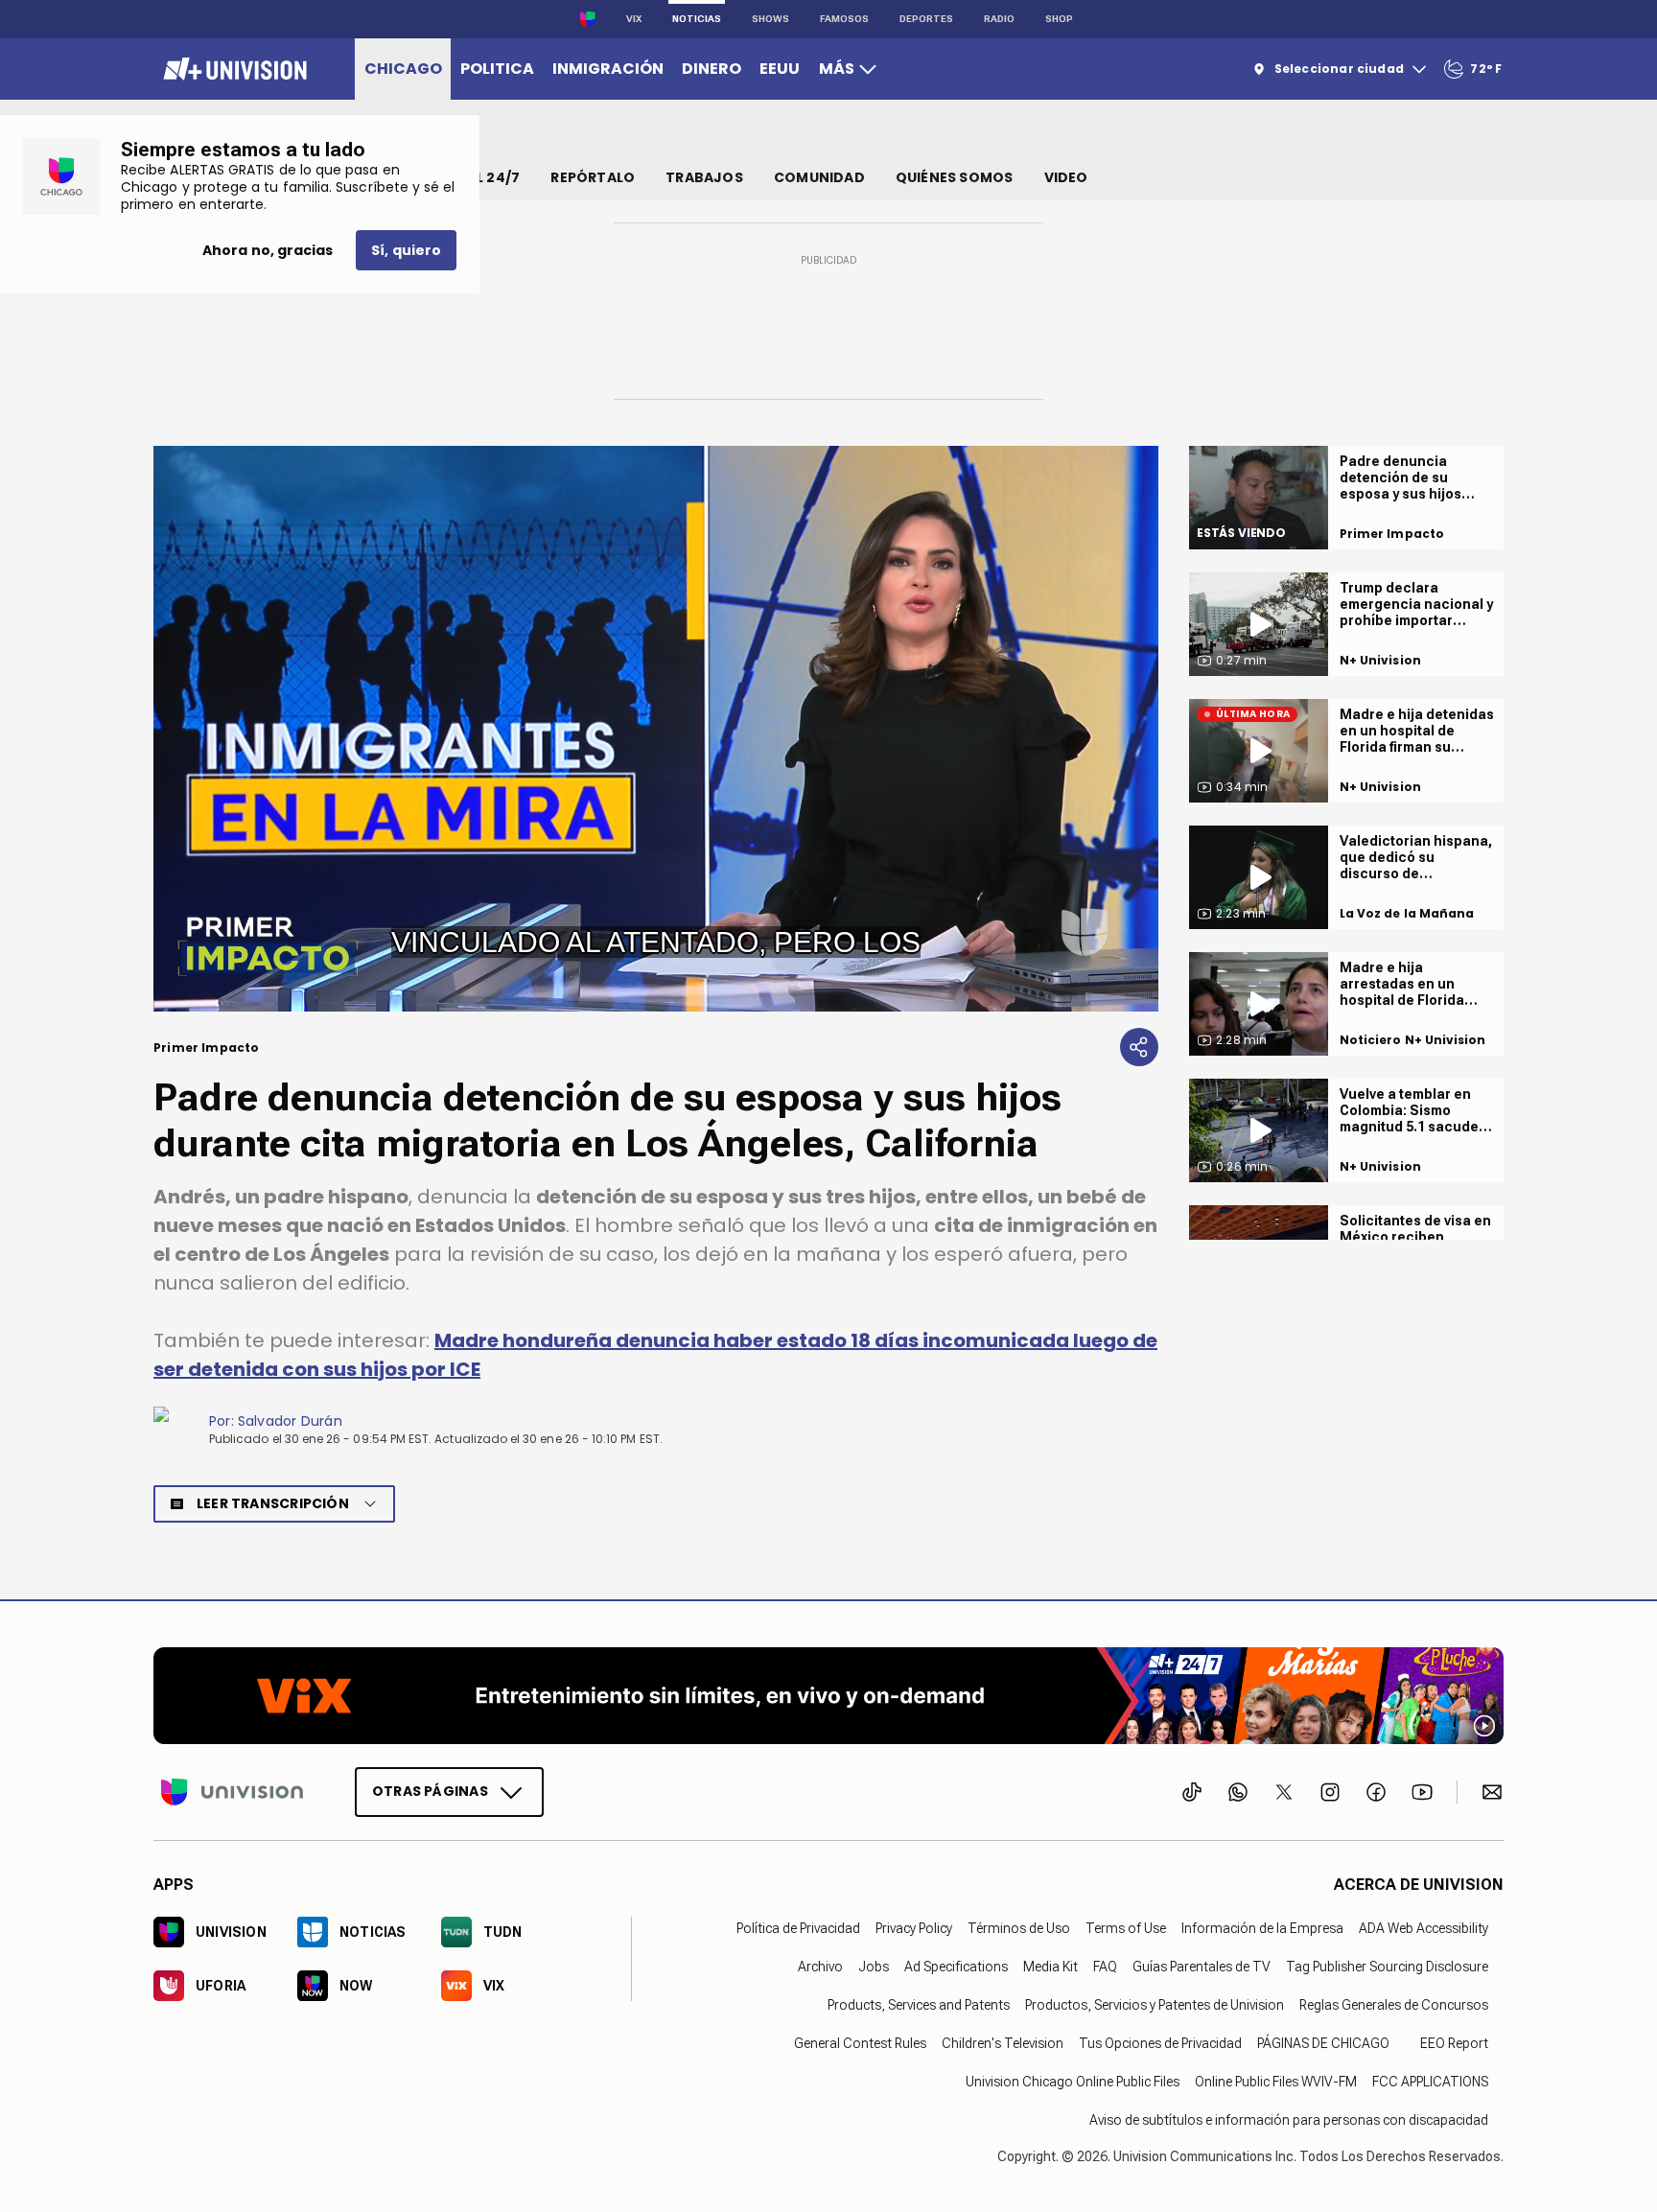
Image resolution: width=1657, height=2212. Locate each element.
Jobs (874, 1966)
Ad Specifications (956, 1966)
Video (1066, 177)
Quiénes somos (955, 177)
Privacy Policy (914, 1927)
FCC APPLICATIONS (1430, 2081)
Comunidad (819, 177)
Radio (999, 19)
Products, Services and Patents (919, 2004)
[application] (656, 729)
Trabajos (704, 177)
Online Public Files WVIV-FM (1276, 2081)
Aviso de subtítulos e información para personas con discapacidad (1289, 2119)
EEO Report (1454, 2042)
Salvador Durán (290, 1421)
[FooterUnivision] (232, 1791)
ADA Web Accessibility (1424, 1927)
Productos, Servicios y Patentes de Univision (1155, 2004)
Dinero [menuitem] (712, 69)
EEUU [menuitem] (780, 69)
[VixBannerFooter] (828, 1696)
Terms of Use (1126, 1927)
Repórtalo (593, 177)
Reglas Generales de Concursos (1394, 2004)
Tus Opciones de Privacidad (1160, 2042)
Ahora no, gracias (268, 250)
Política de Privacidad (798, 1927)
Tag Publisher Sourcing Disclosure (1387, 1966)
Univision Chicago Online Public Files (1073, 2081)
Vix (634, 19)
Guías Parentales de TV (1202, 1966)
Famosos (844, 19)
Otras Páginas (430, 1790)
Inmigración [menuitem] (608, 69)
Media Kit (1050, 1966)
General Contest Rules (860, 2042)
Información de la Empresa (1262, 1927)
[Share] (1139, 1047)
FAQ (1105, 1966)
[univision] (233, 69)
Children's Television (1003, 2042)
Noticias (697, 19)
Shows (770, 19)
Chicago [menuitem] (403, 69)
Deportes (926, 19)
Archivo (820, 1966)
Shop (1059, 19)
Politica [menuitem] (497, 69)
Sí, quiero (406, 250)
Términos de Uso (1019, 1927)
